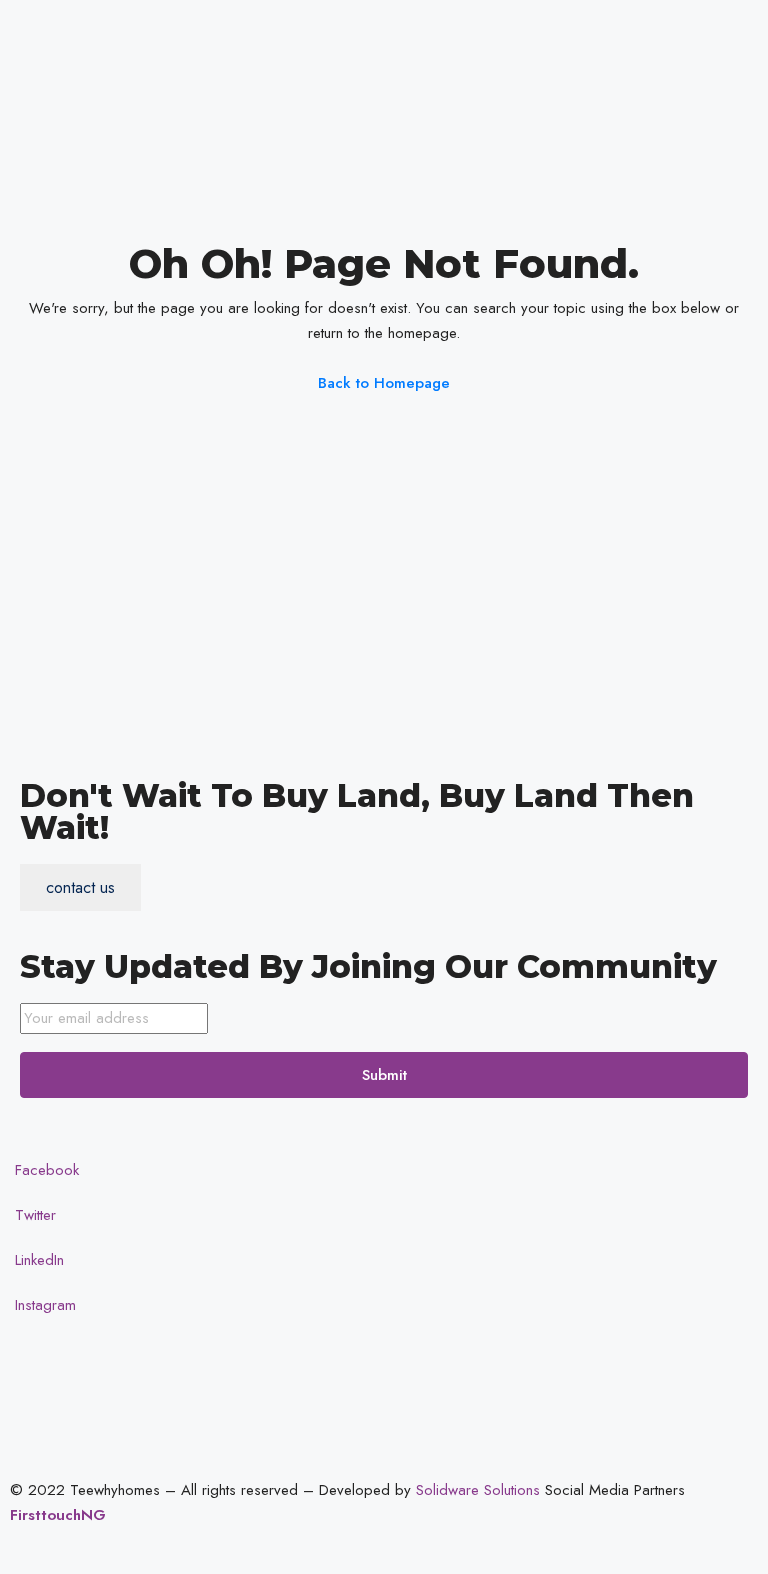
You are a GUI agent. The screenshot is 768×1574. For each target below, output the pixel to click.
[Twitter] (640, 67)
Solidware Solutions (478, 1490)
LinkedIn (37, 1260)
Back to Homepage (384, 383)
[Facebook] (640, 22)
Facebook (44, 1170)
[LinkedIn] (640, 112)
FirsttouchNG (58, 1515)
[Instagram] (640, 157)
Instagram (43, 1305)
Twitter (33, 1215)
